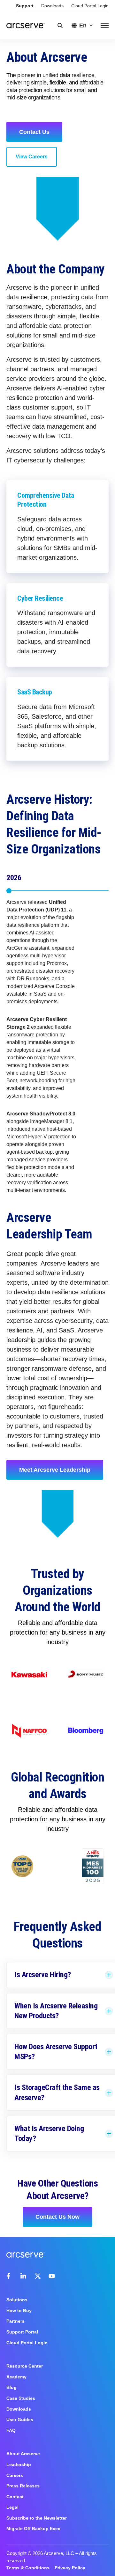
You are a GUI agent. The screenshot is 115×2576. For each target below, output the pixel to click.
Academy (16, 2377)
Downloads (52, 6)
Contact (15, 2497)
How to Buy (19, 2311)
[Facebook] (10, 2276)
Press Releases (23, 2486)
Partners (15, 2321)
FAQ (11, 2430)
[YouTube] (52, 2276)
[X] (38, 2276)
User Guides (20, 2420)
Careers (15, 2475)
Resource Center (25, 2366)
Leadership (19, 2464)
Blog (11, 2387)
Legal (12, 2507)
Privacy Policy (70, 2568)
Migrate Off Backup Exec (33, 2529)
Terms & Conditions (28, 2568)
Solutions (17, 2300)
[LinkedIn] (24, 2276)
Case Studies (21, 2398)
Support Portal (22, 2332)
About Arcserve (23, 2454)
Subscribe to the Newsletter (37, 2518)
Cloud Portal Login (90, 6)
